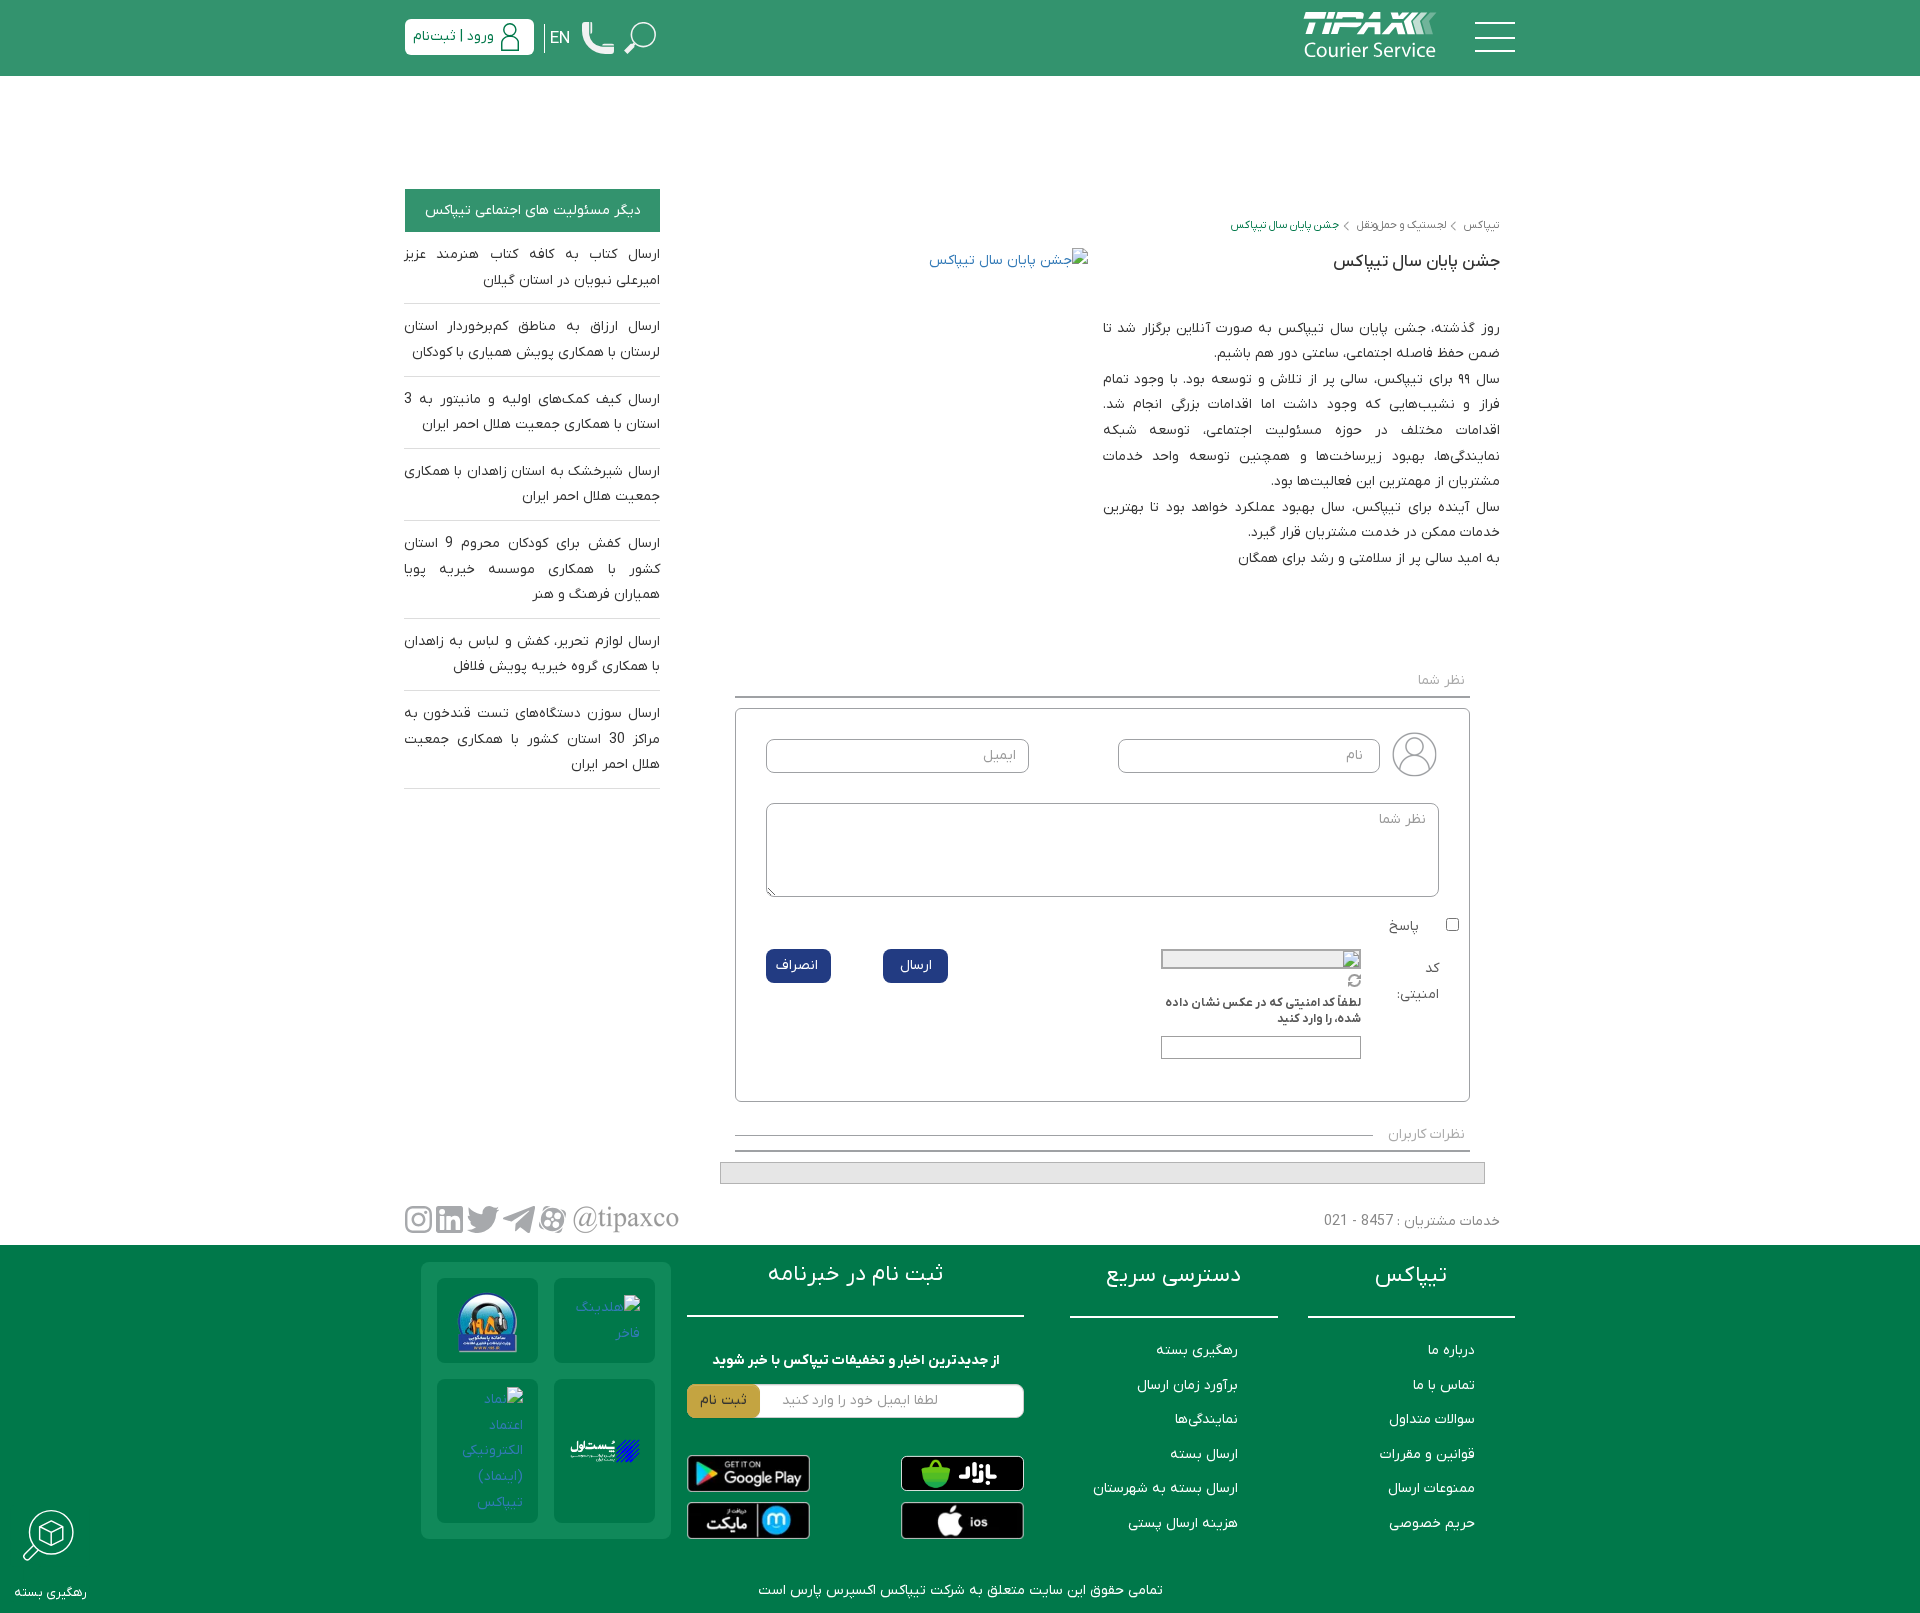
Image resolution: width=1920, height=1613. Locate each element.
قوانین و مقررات (1427, 1454)
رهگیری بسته (1197, 1350)
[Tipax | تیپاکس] (1370, 36)
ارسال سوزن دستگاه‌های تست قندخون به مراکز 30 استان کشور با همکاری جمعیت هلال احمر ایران (532, 739)
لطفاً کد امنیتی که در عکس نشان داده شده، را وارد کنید (1263, 1011)
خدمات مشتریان (1450, 1221)
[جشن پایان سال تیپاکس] (904, 432)
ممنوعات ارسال (1431, 1488)
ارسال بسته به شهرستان (1165, 1488)
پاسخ (1404, 926)
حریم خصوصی (1432, 1523)
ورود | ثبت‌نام (453, 36)
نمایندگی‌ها (1206, 1419)
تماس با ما (1444, 1385)
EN (560, 39)
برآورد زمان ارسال (1187, 1385)
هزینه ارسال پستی (1183, 1523)
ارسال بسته (1204, 1454)
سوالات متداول (1432, 1419)
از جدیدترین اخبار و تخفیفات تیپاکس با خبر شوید (856, 1360)
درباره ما (1451, 1350)
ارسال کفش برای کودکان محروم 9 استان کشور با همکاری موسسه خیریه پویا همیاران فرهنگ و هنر (532, 569)
